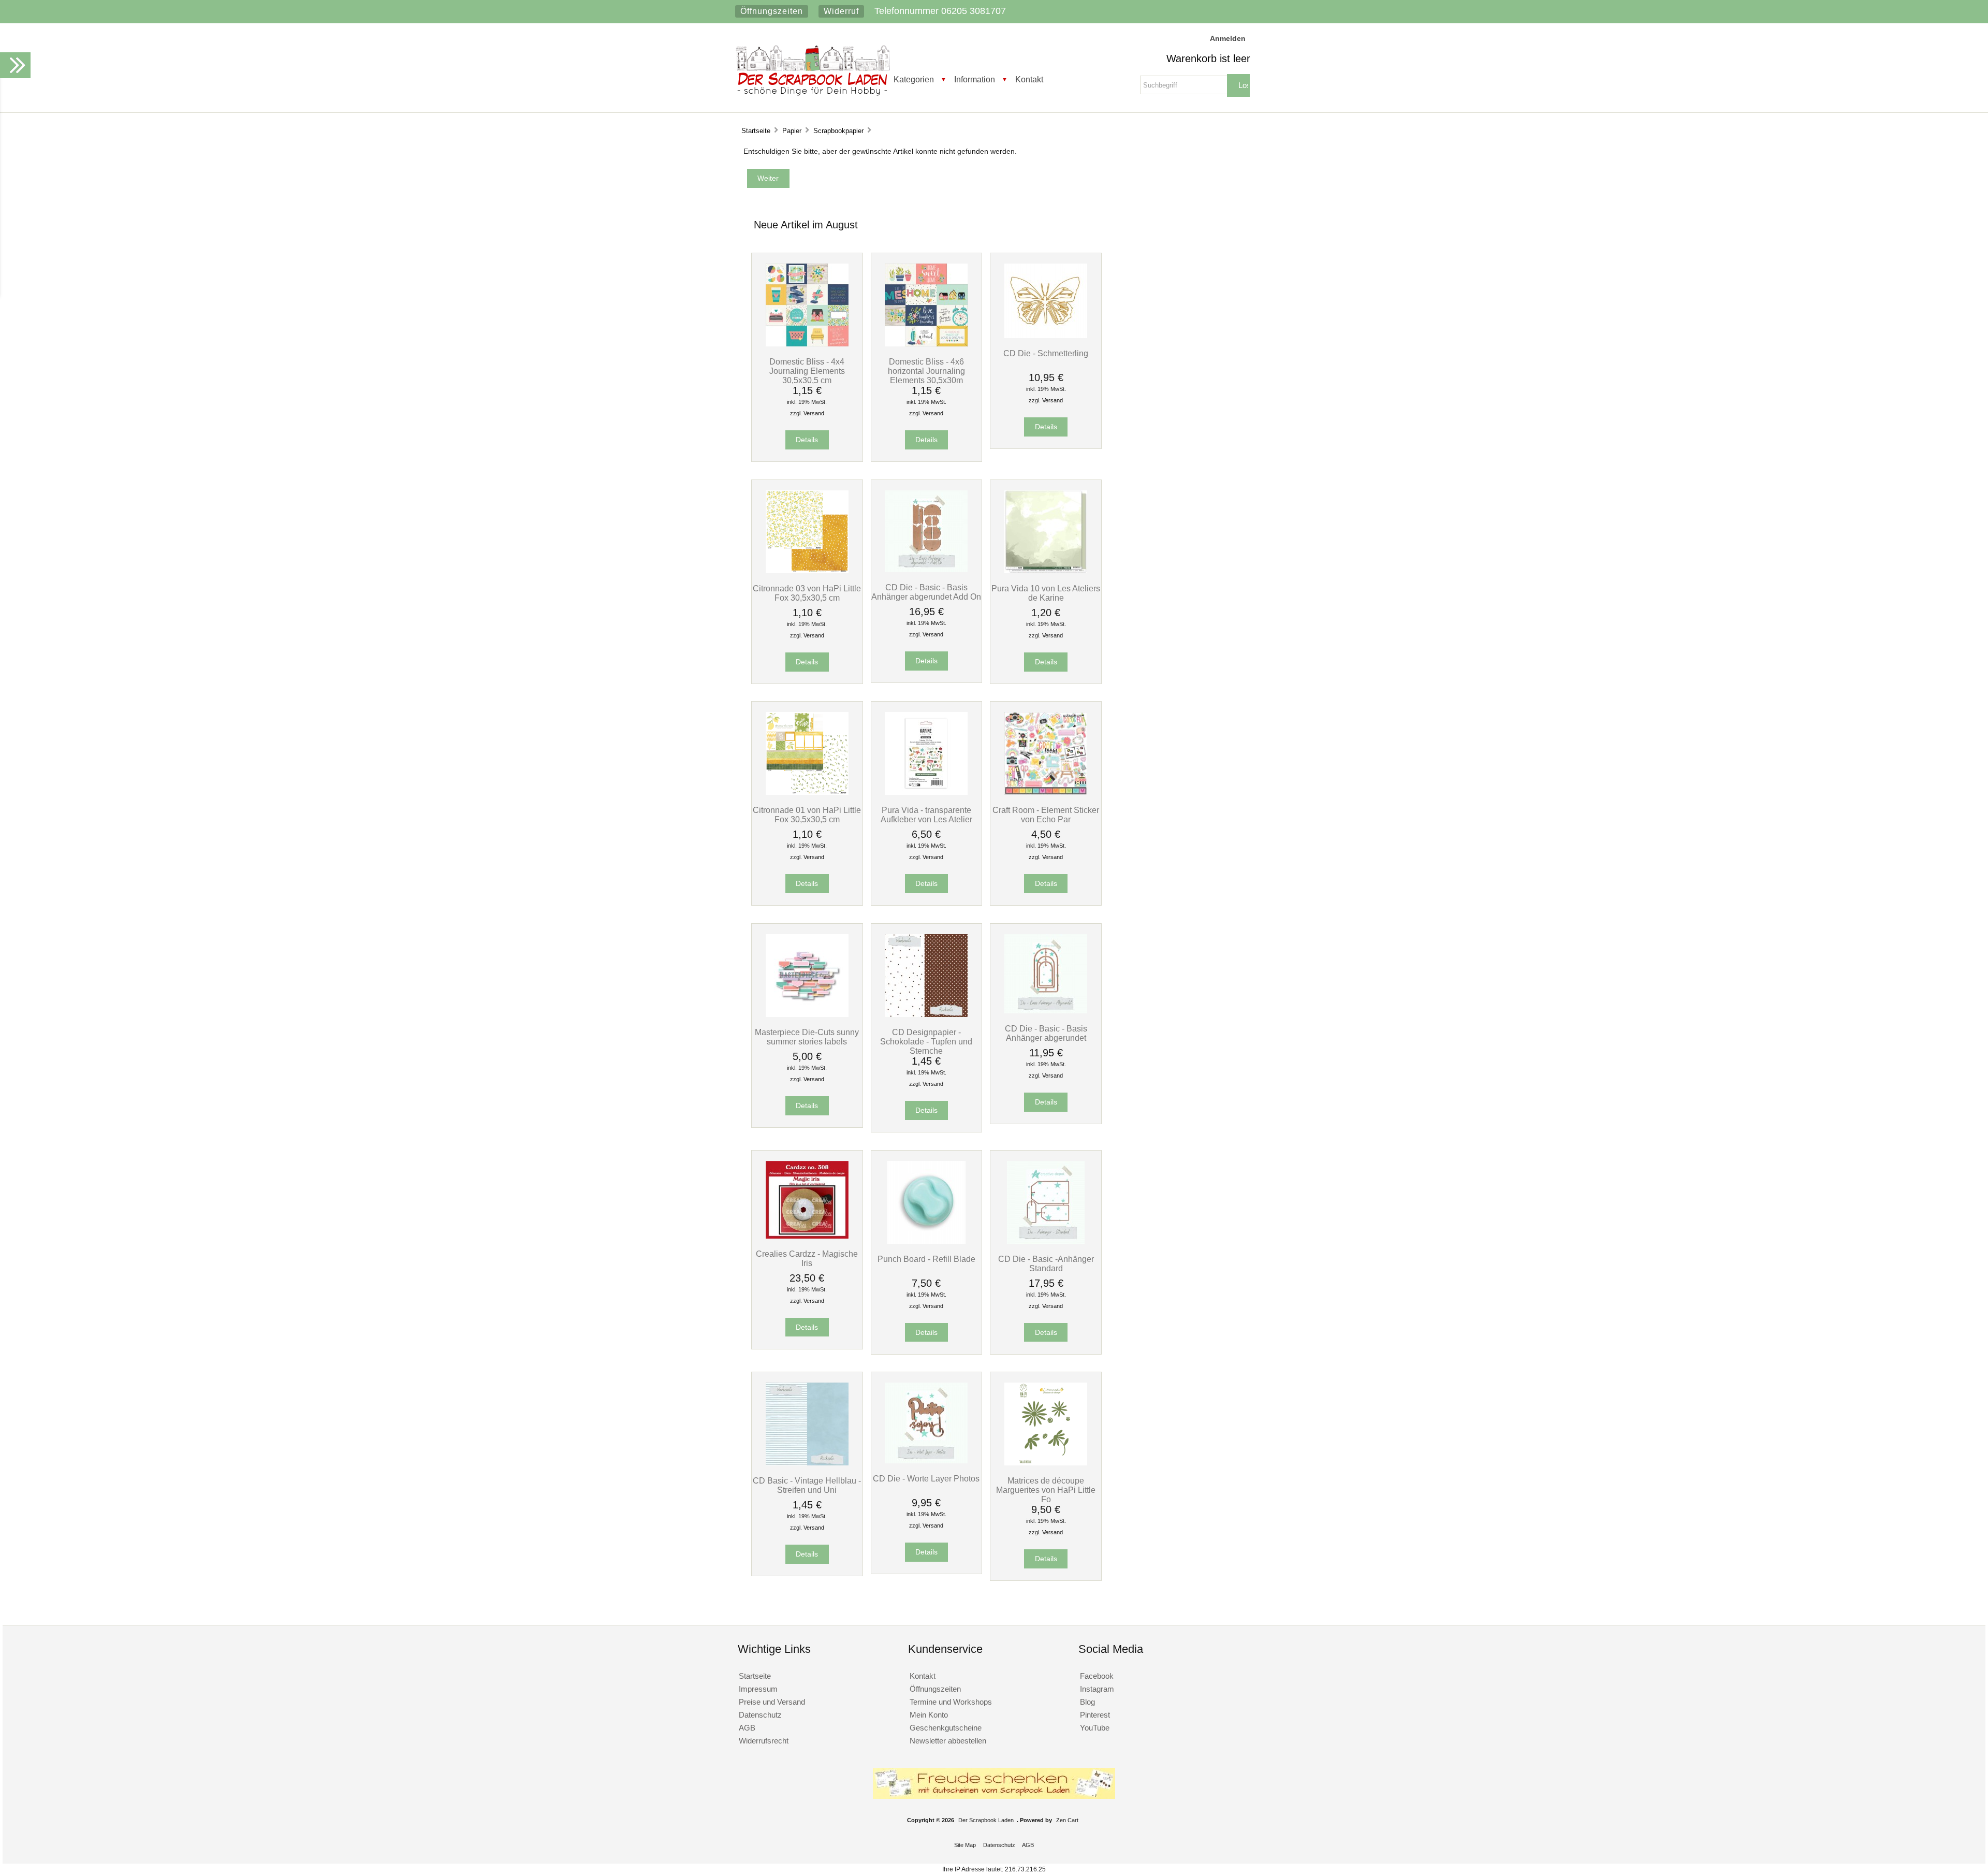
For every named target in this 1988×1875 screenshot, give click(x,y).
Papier (792, 131)
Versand (814, 413)
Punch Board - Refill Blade (926, 1259)
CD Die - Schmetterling (1046, 353)
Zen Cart (1067, 1820)
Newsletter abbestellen (948, 1741)
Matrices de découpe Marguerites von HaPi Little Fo (1046, 1490)
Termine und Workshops (951, 1702)
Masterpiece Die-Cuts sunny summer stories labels (807, 1037)
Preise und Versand (772, 1702)
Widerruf (841, 11)
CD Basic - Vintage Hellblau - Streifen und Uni (807, 1485)
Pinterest (1095, 1715)
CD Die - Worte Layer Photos (926, 1478)
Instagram (1097, 1689)
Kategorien (914, 79)
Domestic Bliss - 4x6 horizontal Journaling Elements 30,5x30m (926, 371)
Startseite (756, 131)
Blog (1087, 1702)
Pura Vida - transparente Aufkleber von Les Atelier (926, 815)
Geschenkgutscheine (946, 1728)
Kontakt (1029, 79)
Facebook (1097, 1676)
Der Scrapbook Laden (986, 1820)
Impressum (758, 1689)
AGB (747, 1728)
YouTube (1095, 1728)
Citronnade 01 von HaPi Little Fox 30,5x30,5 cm (807, 815)
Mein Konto (929, 1715)
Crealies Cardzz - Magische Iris (807, 1258)
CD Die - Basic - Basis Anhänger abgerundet (1046, 1033)
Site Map (965, 1845)
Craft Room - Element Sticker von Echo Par (1046, 815)
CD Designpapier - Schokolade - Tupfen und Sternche (926, 1041)
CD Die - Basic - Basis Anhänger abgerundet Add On (926, 592)
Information (975, 79)
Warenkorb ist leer (1208, 59)
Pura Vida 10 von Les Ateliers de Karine (1046, 593)
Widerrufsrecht (764, 1741)
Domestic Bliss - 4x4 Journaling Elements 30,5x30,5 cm (807, 371)
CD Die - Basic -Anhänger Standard (1046, 1263)
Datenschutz (760, 1715)
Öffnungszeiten (772, 11)
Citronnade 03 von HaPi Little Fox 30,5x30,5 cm (807, 593)
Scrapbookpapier (838, 131)
